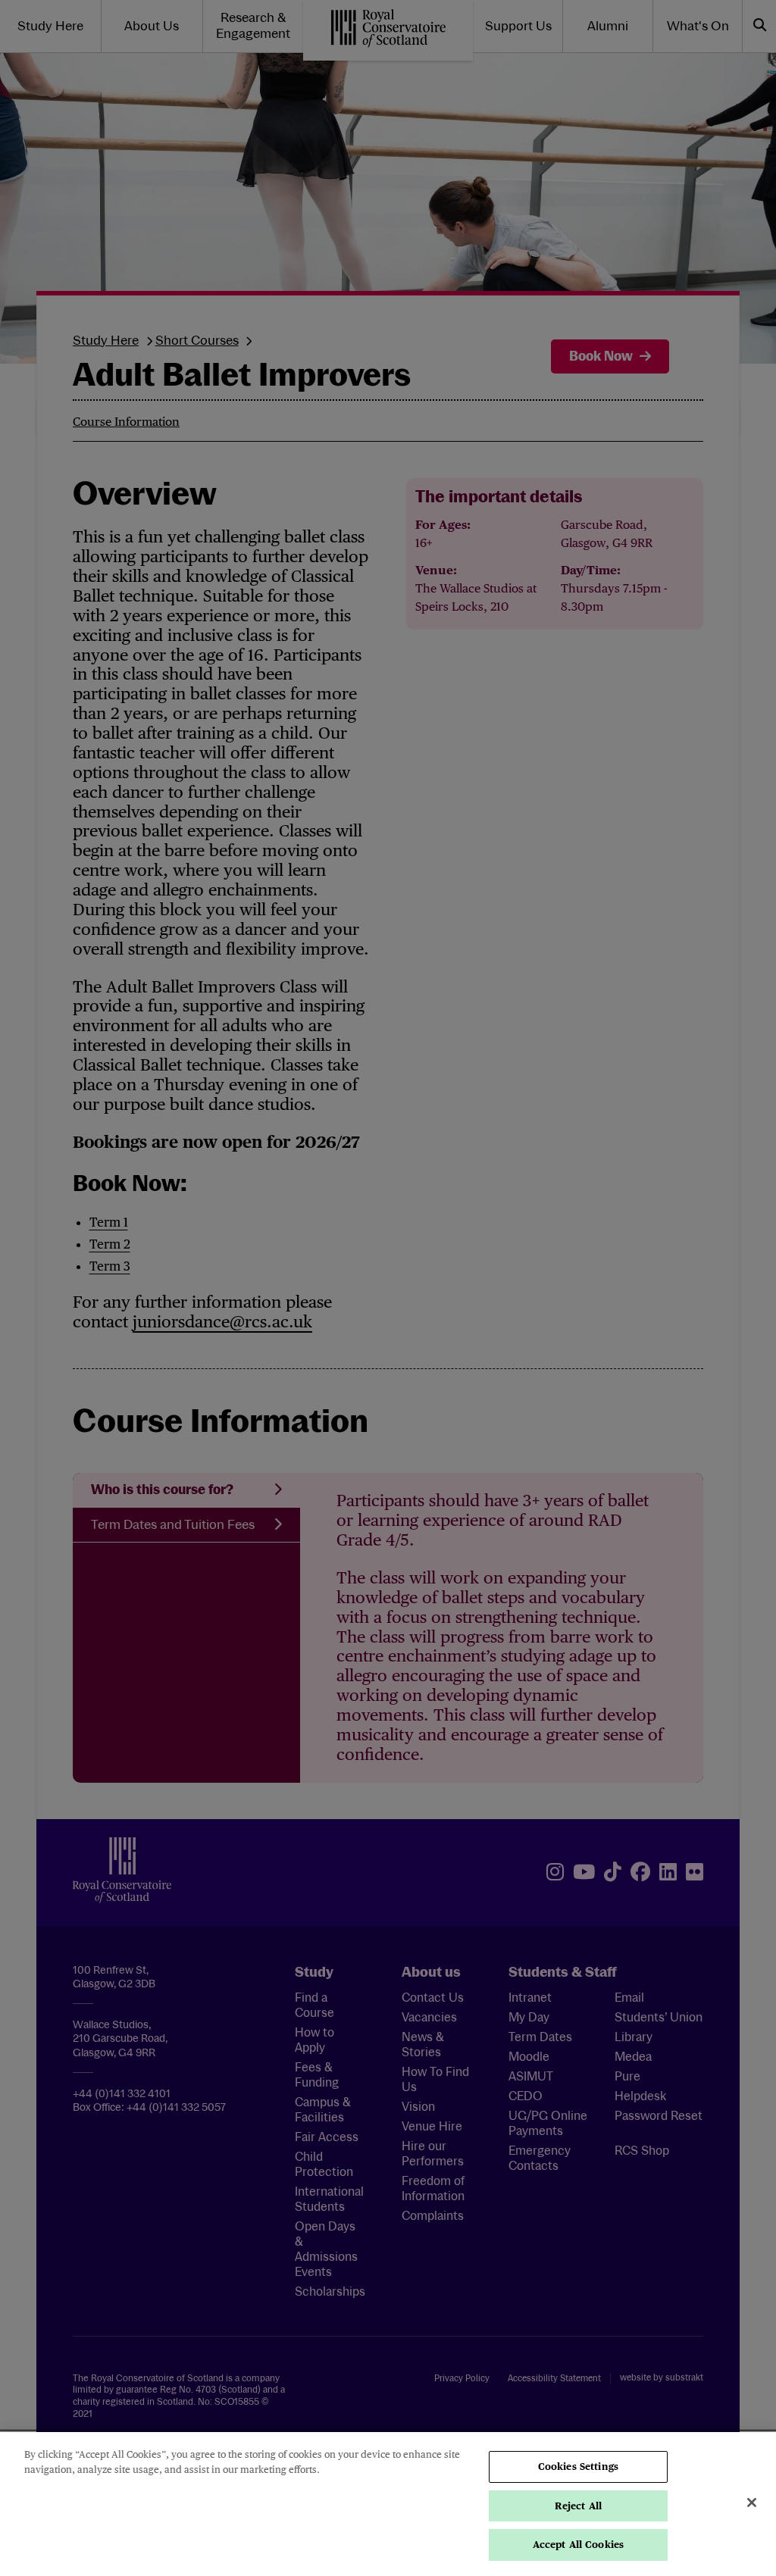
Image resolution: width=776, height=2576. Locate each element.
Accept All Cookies (578, 2545)
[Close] (752, 2503)
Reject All (578, 2506)
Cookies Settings (578, 2467)
